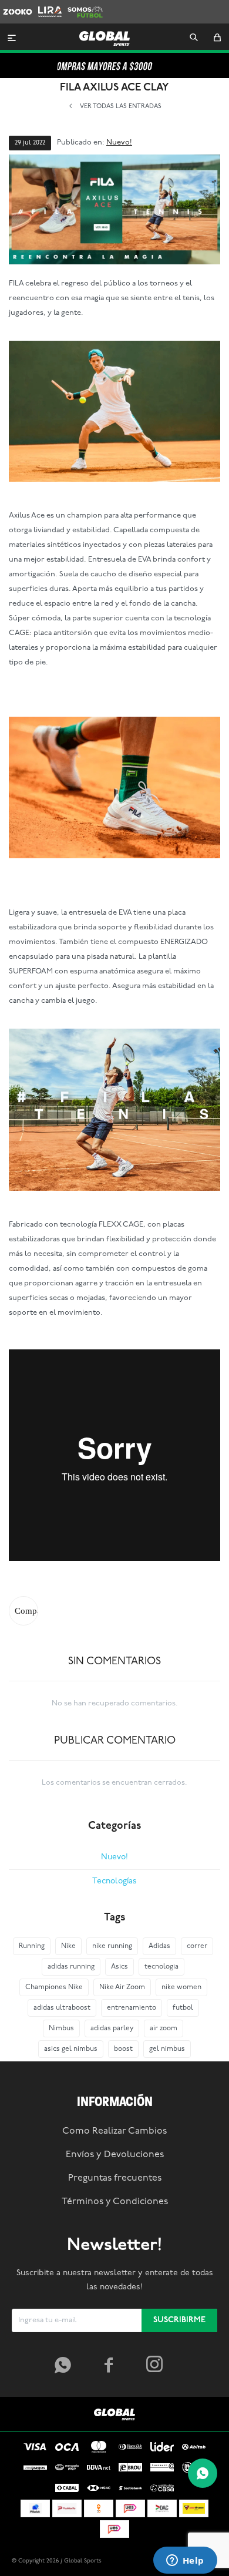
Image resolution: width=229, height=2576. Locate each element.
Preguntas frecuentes (115, 2178)
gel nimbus (167, 2049)
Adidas (159, 1946)
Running (32, 1946)
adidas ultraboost (62, 2008)
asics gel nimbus (71, 2049)
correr (197, 1946)
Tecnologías (114, 1881)
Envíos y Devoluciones (115, 2155)
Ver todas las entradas (121, 107)
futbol (183, 2008)
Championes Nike (54, 1987)
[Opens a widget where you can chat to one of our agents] (185, 2561)
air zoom (164, 2028)
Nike (68, 1946)
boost (123, 2049)
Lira (45, 6)
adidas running (71, 1967)
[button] (194, 38)
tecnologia (161, 1967)
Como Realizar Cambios (114, 2131)
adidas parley (112, 2028)
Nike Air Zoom (122, 1987)
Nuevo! (119, 142)
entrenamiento (132, 2008)
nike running (112, 1946)
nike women (181, 1987)
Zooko (14, 6)
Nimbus (61, 2028)
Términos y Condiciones (115, 2202)
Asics (119, 1967)
